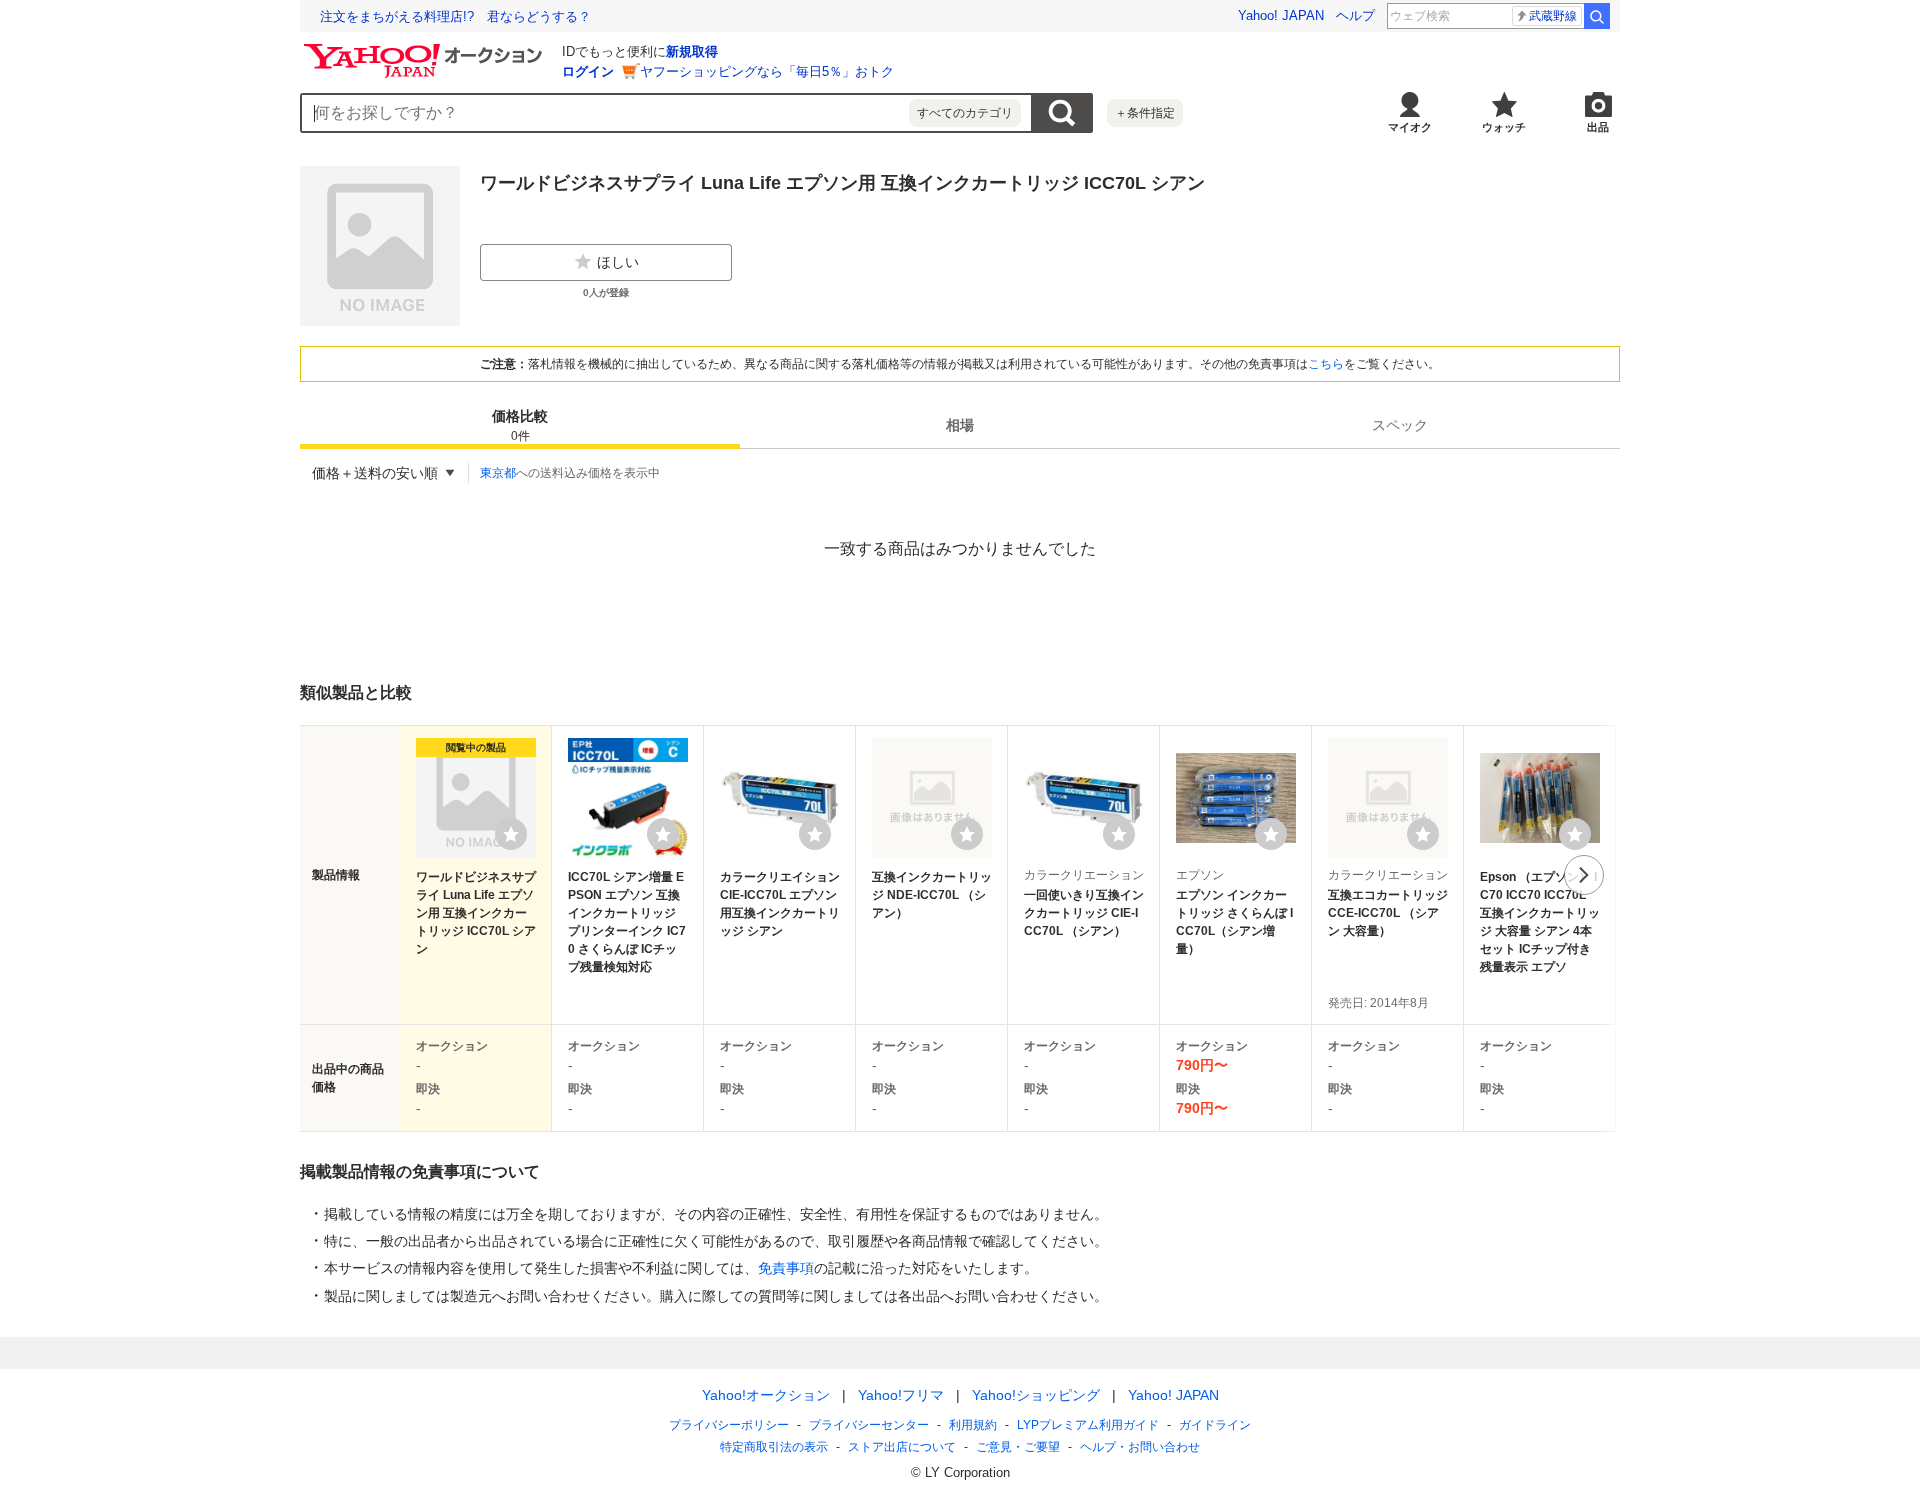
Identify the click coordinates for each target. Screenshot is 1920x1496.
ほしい (618, 262)
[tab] (520, 425)
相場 (960, 425)
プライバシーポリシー (729, 1425)
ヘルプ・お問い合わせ (1140, 1447)
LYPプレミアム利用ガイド (1088, 1425)
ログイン (588, 71)
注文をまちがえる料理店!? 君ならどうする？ (455, 16)
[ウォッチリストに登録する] (511, 834)
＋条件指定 (1145, 113)
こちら (1326, 364)
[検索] (1597, 16)
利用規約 (973, 1425)
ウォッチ (1504, 127)
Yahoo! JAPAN (1281, 15)
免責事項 (786, 1268)
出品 (1598, 127)
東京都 (498, 473)
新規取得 (692, 51)
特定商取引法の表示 (774, 1447)
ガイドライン (1215, 1425)
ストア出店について (902, 1447)
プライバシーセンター (869, 1425)
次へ (1584, 875)
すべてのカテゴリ (965, 113)
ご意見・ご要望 (1018, 1447)
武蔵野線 (1553, 16)
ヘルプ (1355, 15)
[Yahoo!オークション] (426, 49)
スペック (1400, 425)
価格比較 (520, 425)
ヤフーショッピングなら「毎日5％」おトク (767, 71)
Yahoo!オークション (766, 1395)
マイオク (1410, 127)
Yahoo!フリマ (901, 1395)
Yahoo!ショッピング (1036, 1395)
